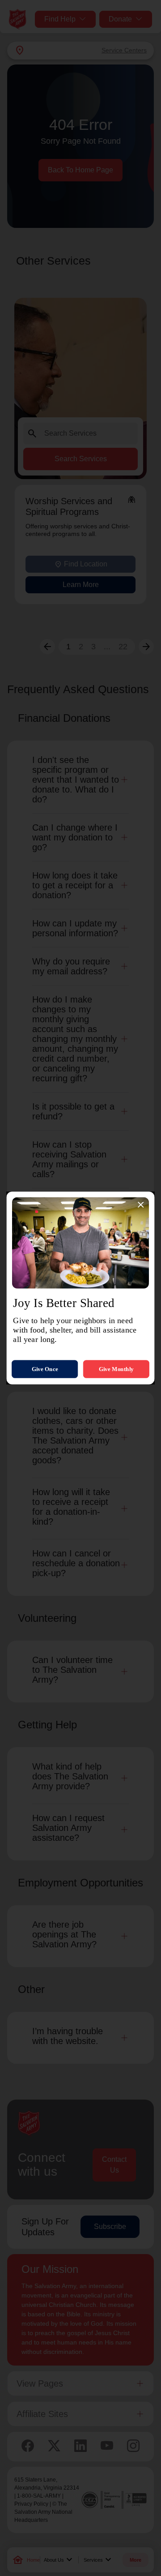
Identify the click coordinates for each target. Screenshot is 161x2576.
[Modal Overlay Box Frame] (80, 1288)
